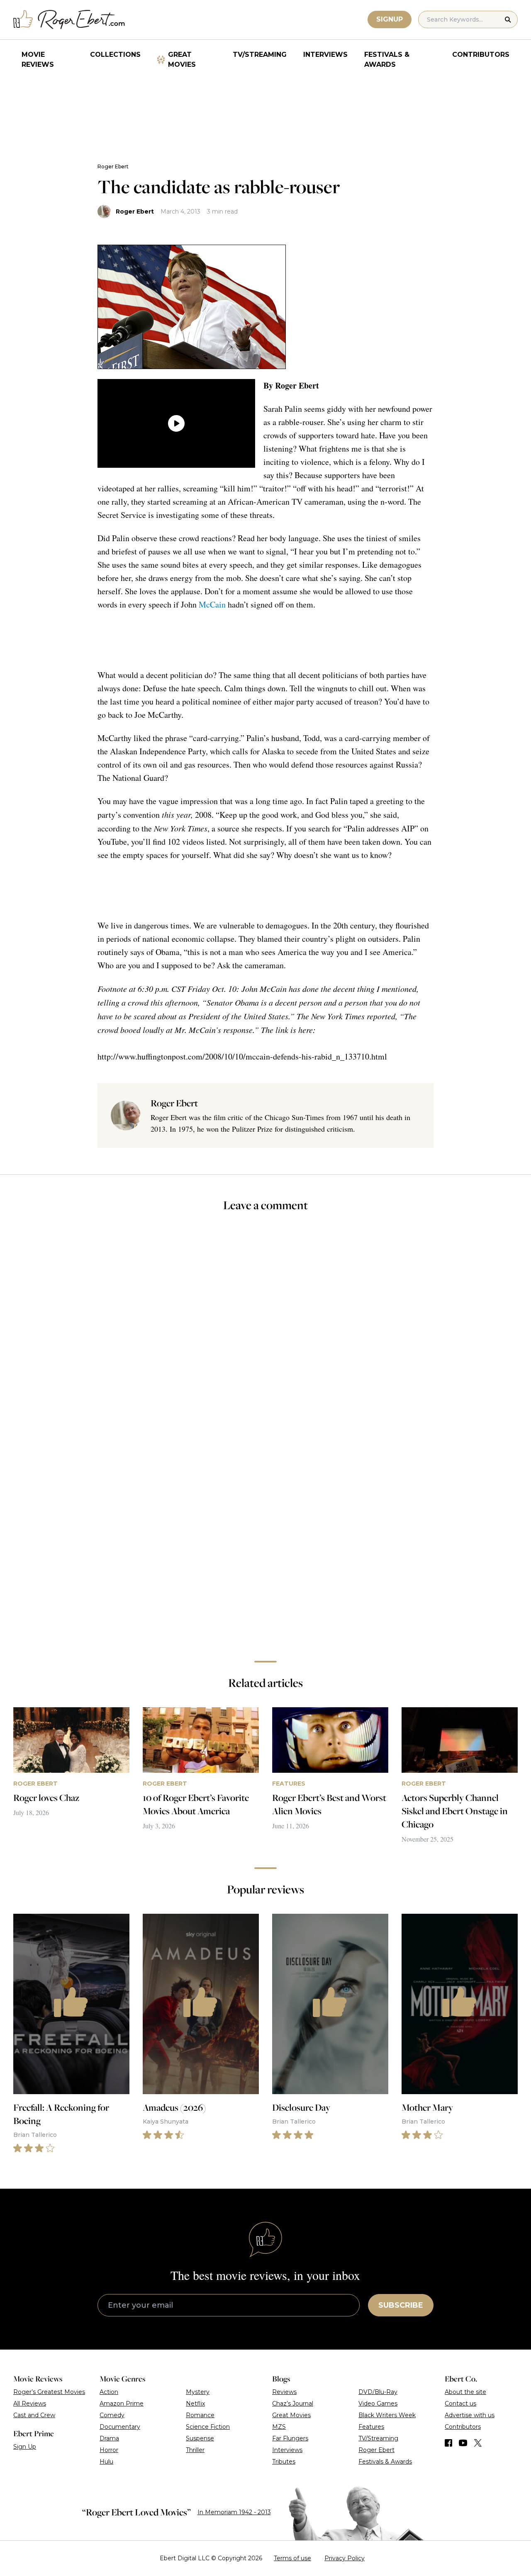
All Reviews (30, 2403)
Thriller (195, 2450)
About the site (465, 2392)
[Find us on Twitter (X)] (478, 2443)
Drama (109, 2438)
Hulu (106, 2462)
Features (371, 2427)
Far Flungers (290, 2438)
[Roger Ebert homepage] (69, 20)
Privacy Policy (345, 2558)
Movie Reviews (38, 60)
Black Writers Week (387, 2415)
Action (109, 2392)
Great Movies (182, 60)
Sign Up (25, 2447)
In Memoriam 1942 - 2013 (234, 2512)
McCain (212, 604)
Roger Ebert (113, 166)
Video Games (378, 2403)
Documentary (120, 2427)
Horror (109, 2450)
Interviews (325, 55)
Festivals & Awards (387, 60)
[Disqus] (266, 1537)
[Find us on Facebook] (448, 2443)
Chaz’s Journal (293, 2403)
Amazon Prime (122, 2403)
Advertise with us (470, 2415)
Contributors (481, 55)
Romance (200, 2415)
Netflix (195, 2403)
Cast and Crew (34, 2415)
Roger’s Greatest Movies (49, 2392)
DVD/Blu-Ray (378, 2392)
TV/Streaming (260, 55)
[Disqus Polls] (265, 1330)
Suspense (200, 2438)
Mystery (198, 2392)
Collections (115, 55)
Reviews (284, 2392)
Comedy (112, 2415)
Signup (390, 19)
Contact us (460, 2403)
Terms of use (292, 2558)
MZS (279, 2427)
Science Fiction (208, 2427)
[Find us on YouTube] (463, 2443)
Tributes (284, 2462)
